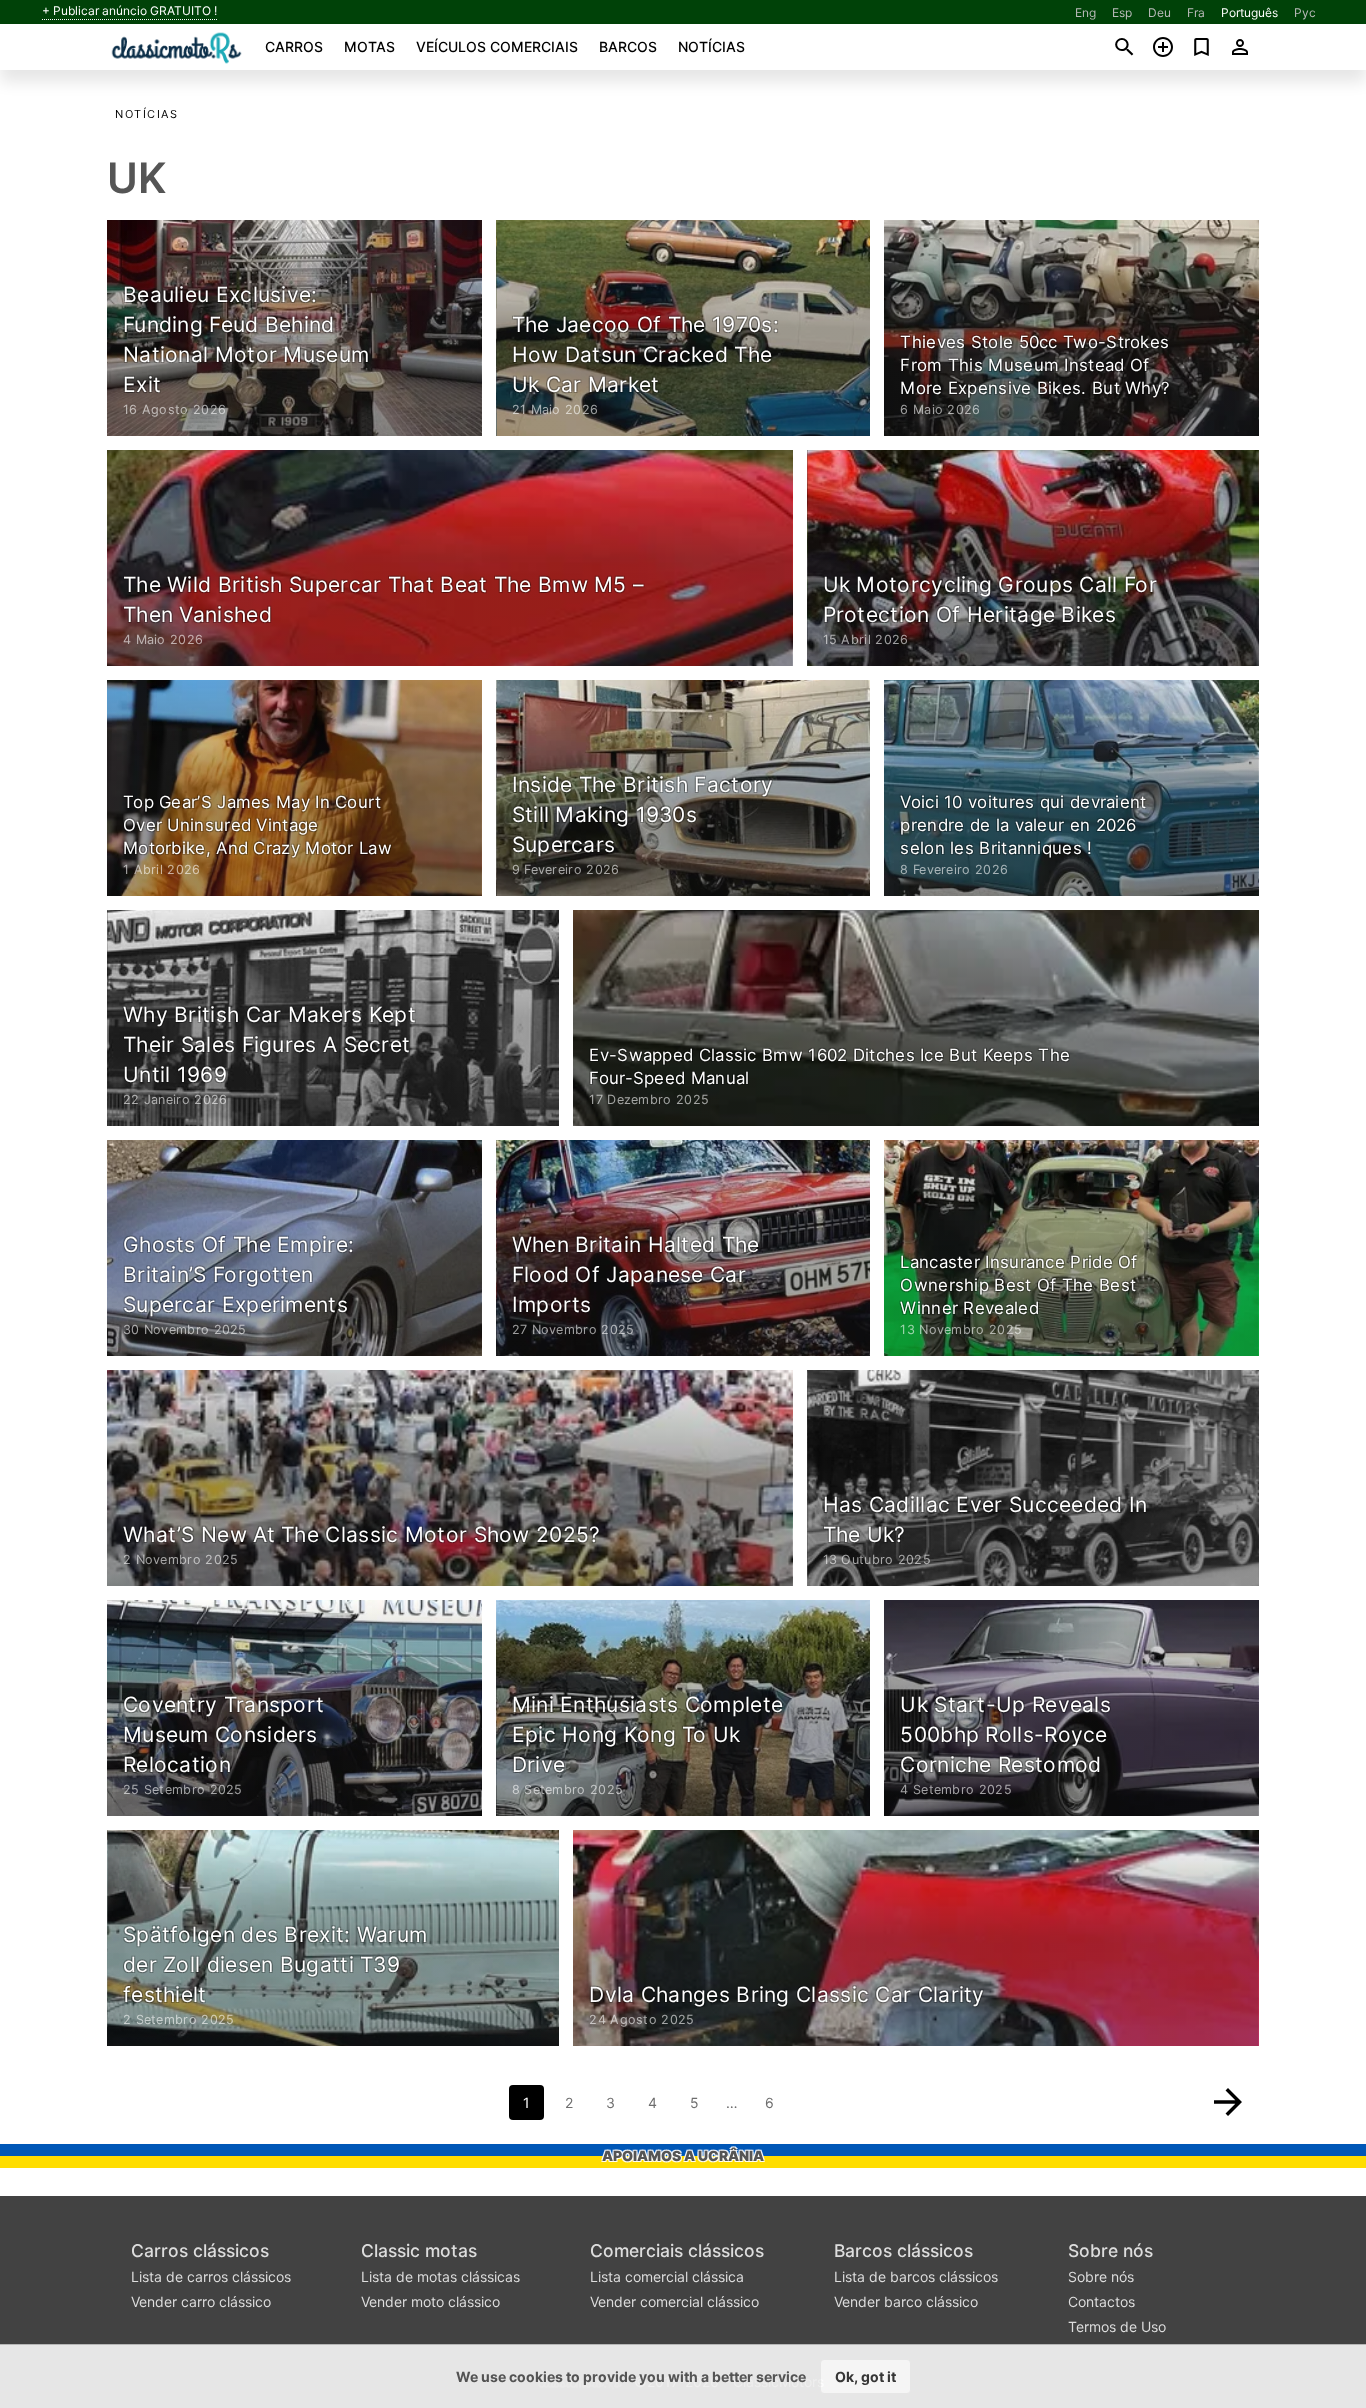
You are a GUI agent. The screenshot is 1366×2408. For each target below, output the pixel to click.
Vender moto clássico (430, 2301)
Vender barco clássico (906, 2301)
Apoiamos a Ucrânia (683, 2155)
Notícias (711, 46)
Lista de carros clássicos (211, 2276)
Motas (369, 46)
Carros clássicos (200, 2250)
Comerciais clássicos (677, 2250)
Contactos (1101, 2301)
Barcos (628, 46)
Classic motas (419, 2250)
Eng (1085, 12)
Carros (294, 46)
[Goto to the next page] (1228, 2102)
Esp (1122, 12)
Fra (1196, 12)
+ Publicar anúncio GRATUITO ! (129, 11)
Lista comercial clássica (667, 2276)
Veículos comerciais (497, 46)
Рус (1305, 12)
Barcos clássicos (903, 2250)
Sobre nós (1110, 2250)
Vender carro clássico (201, 2301)
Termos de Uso (1117, 2326)
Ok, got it (865, 2376)
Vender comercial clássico (674, 2301)
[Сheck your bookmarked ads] (1201, 47)
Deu (1159, 12)
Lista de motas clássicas (440, 2276)
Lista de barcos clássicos (916, 2276)
